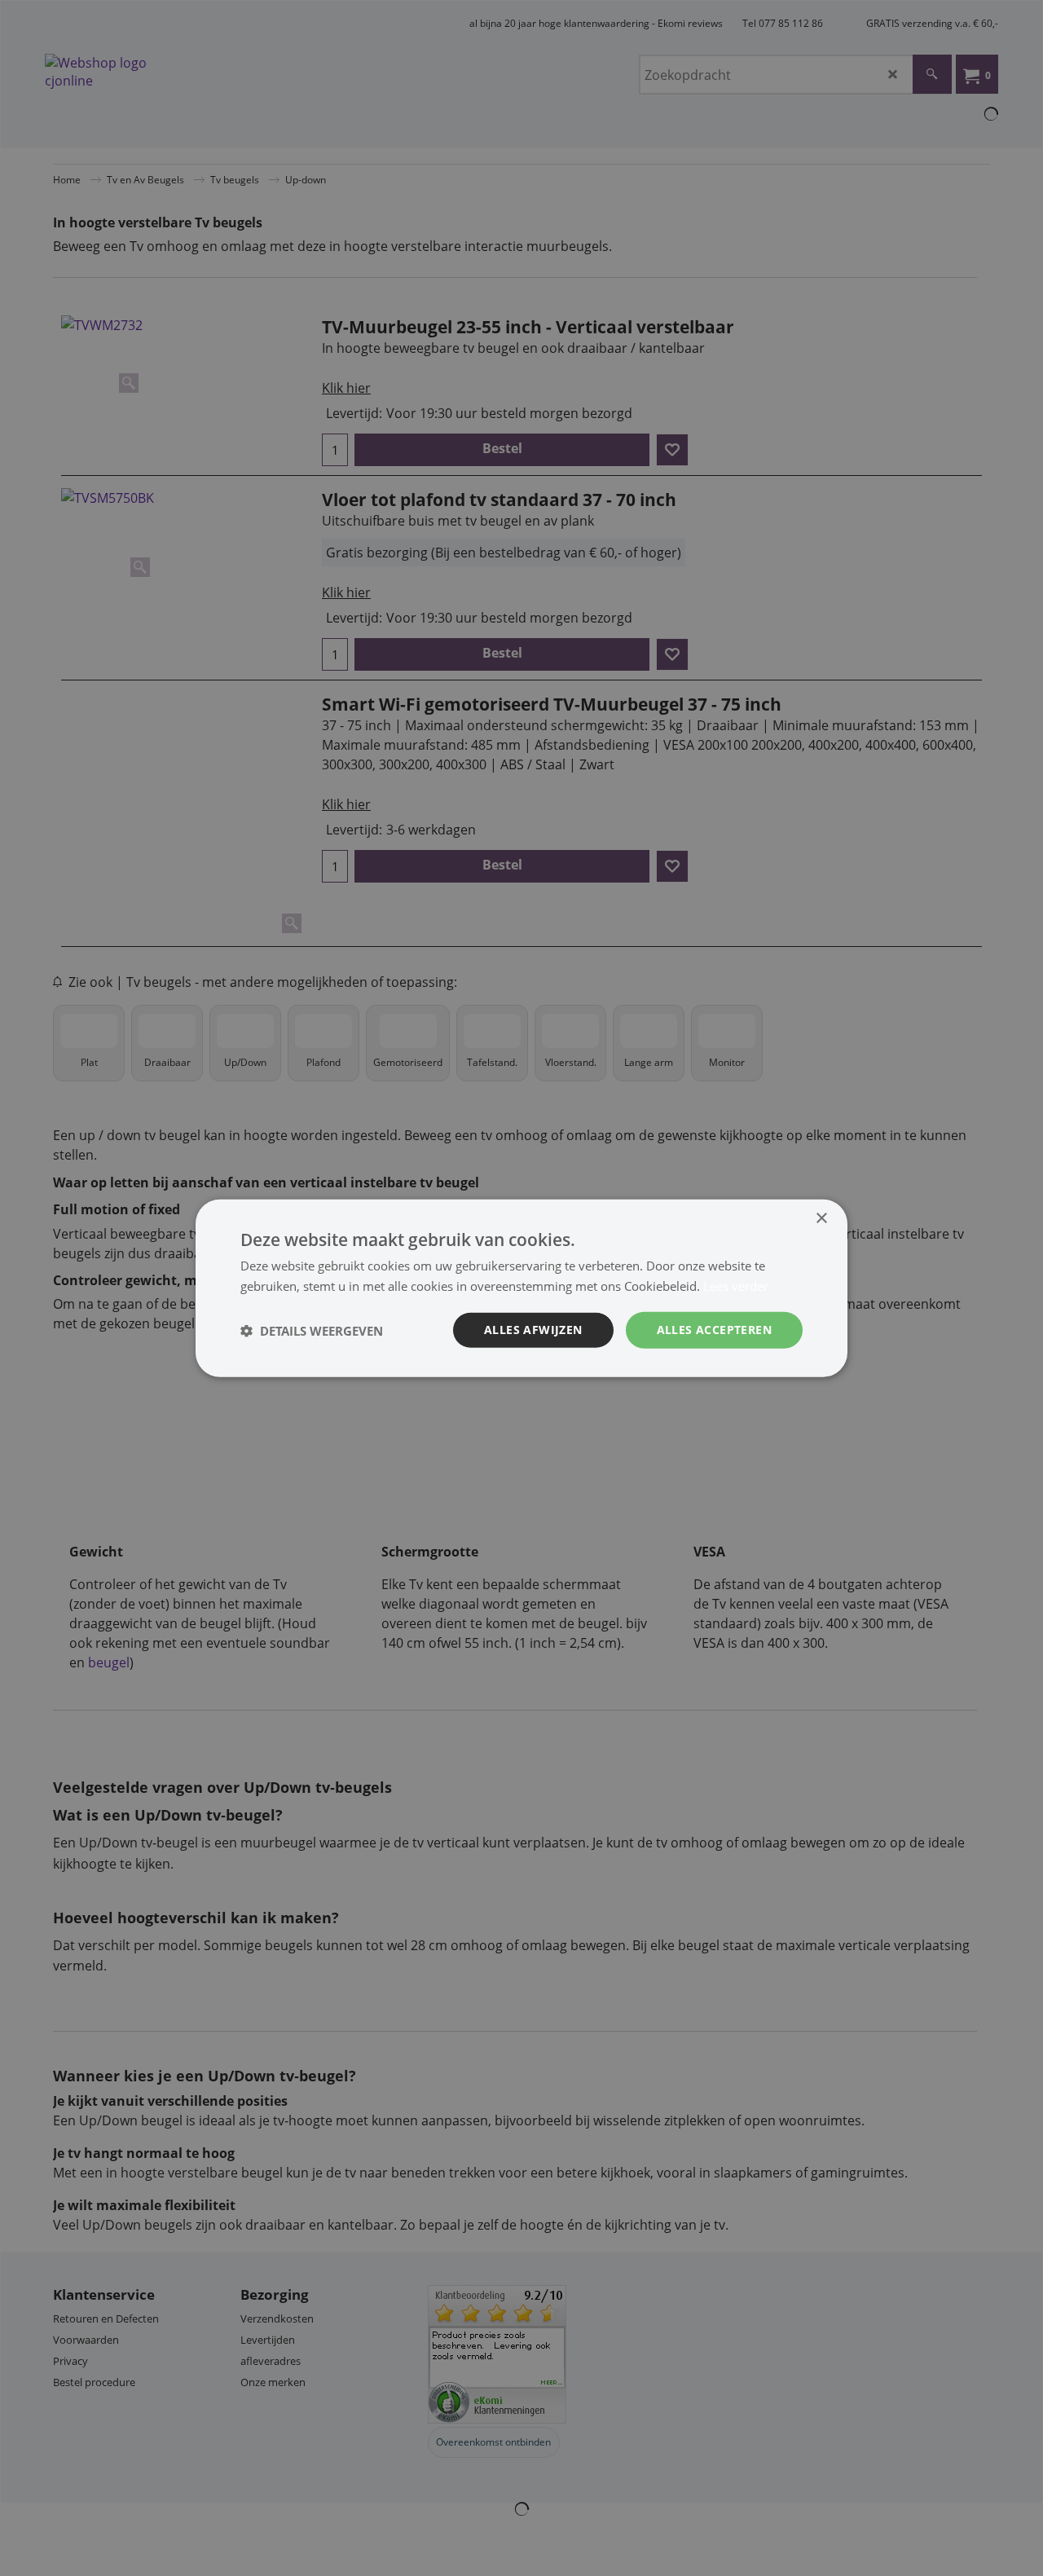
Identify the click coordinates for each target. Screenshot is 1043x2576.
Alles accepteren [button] (714, 1330)
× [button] (821, 1218)
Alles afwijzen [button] (533, 1330)
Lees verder (736, 1285)
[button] (312, 1330)
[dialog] (521, 1288)
